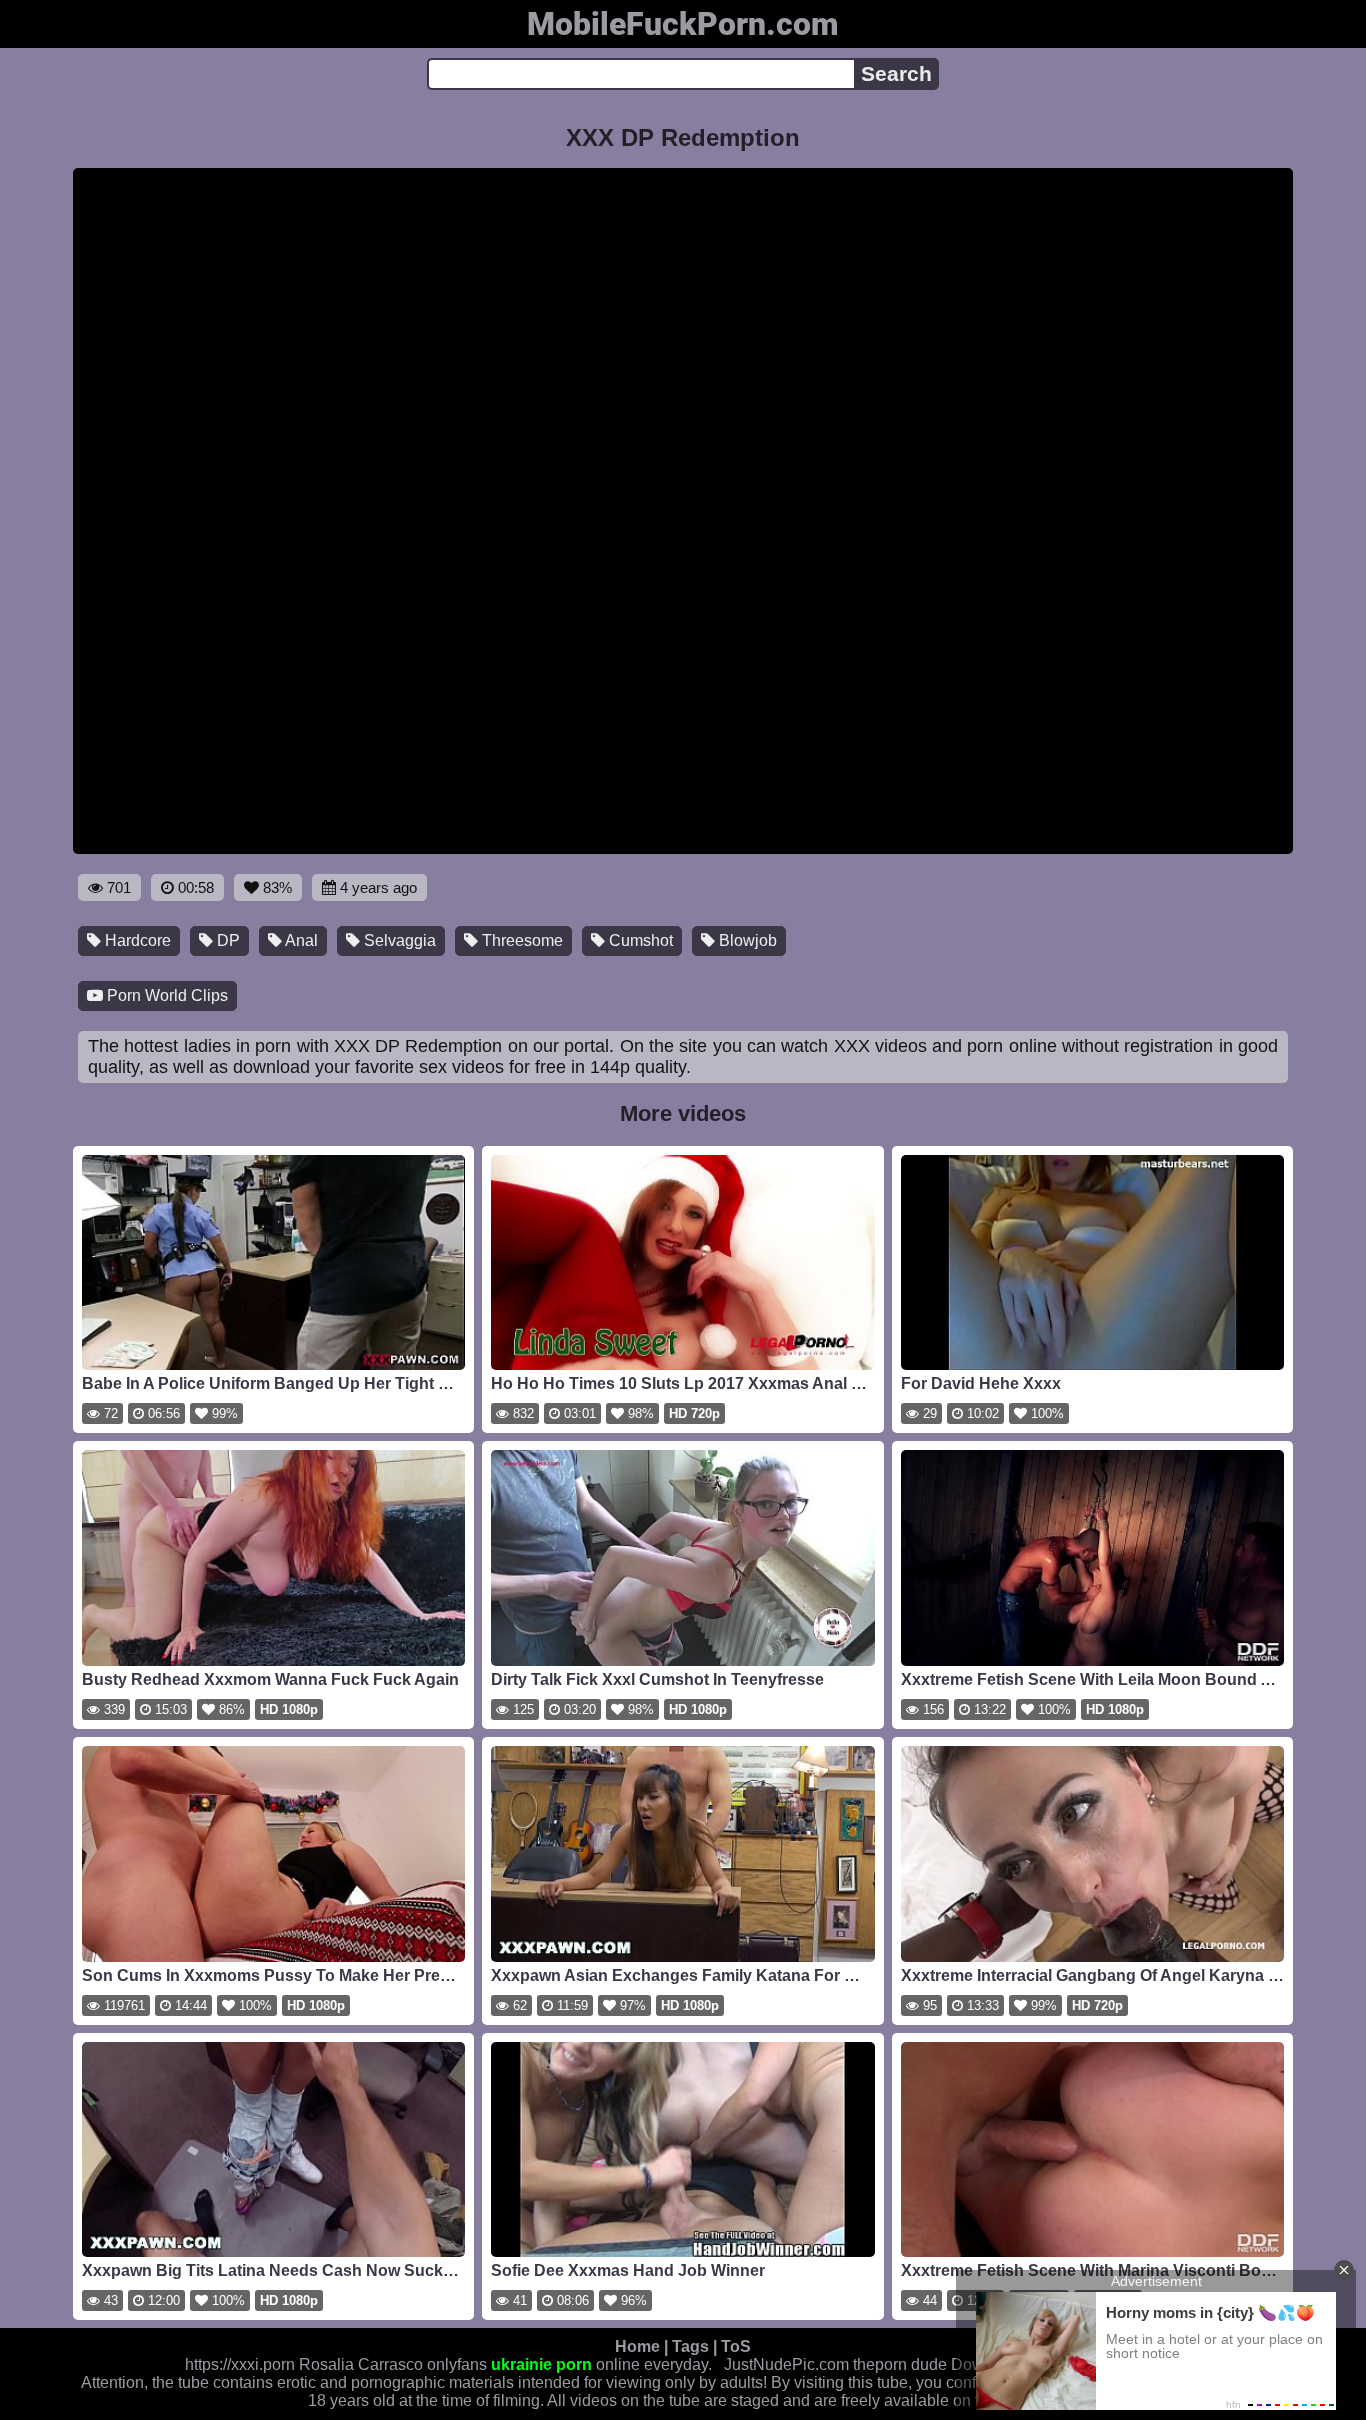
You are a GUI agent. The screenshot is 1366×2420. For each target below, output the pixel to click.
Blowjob (746, 940)
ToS (736, 2346)
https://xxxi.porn (240, 2364)
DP (226, 940)
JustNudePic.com (786, 2364)
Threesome (520, 940)
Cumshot (639, 940)
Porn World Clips (165, 995)
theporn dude (900, 2364)
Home (637, 2346)
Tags (690, 2346)
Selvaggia (398, 940)
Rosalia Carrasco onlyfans (393, 2364)
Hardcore (136, 940)
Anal (300, 940)
